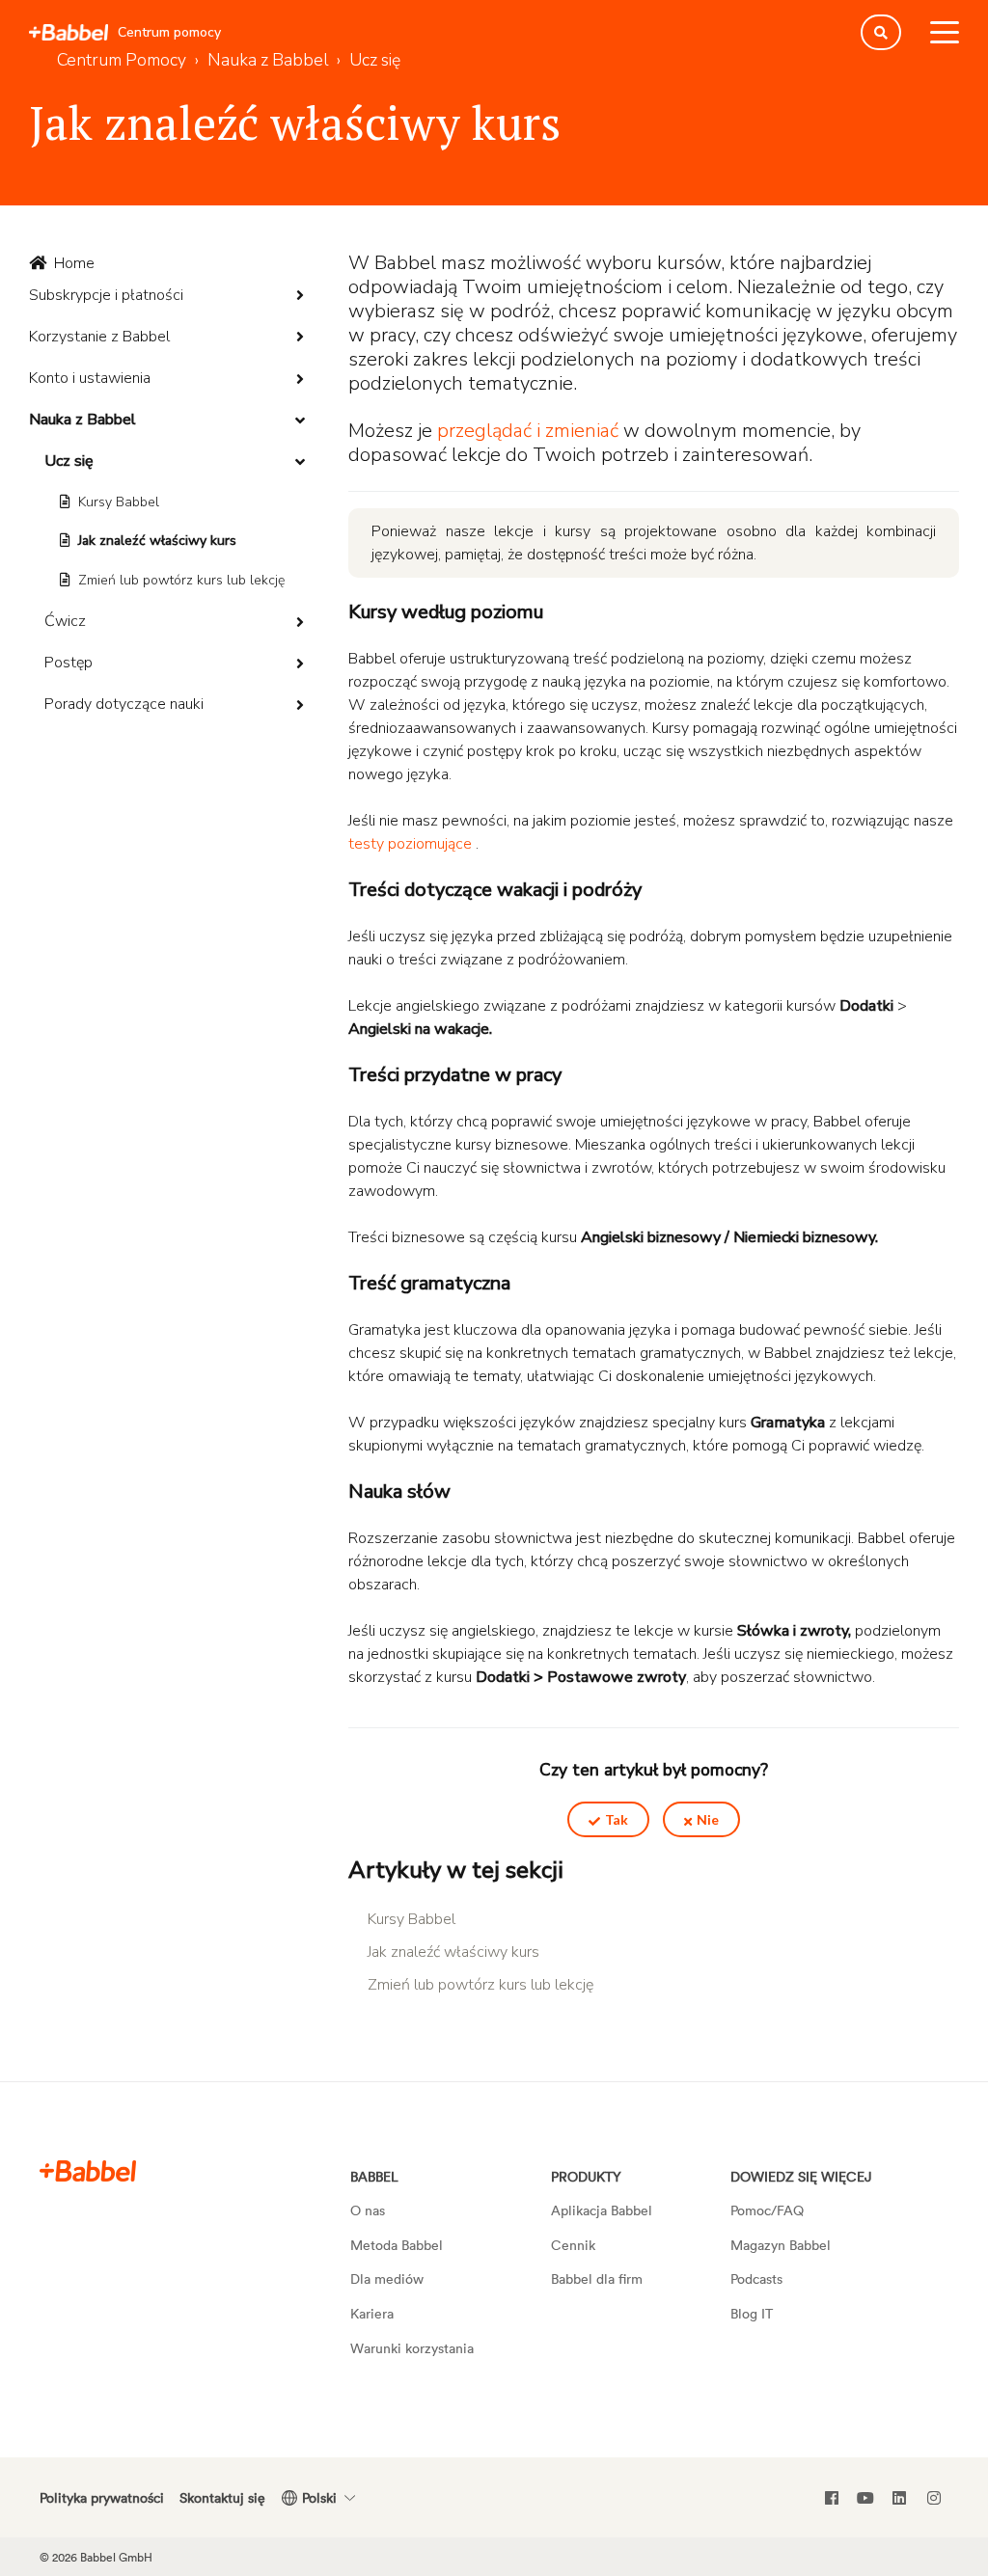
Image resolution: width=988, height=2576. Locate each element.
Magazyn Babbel (781, 2245)
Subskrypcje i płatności (106, 295)
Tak (617, 1819)
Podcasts (756, 2278)
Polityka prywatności (102, 2497)
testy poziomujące (410, 844)
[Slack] (88, 2170)
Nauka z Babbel (82, 420)
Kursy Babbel (119, 502)
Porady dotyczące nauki (124, 704)
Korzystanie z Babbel (99, 337)
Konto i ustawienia (90, 378)
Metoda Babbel (397, 2245)
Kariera (372, 2313)
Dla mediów (387, 2278)
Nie (708, 1819)
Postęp (69, 663)
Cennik (573, 2245)
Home (74, 263)
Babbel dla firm (597, 2278)
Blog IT (752, 2313)
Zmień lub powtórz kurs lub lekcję (181, 580)
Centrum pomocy (169, 32)
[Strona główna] (69, 33)
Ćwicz (65, 621)
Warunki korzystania (412, 2348)
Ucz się (69, 461)
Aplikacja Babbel (602, 2210)
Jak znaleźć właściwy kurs (157, 541)
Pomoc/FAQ (767, 2210)
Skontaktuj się (222, 2497)
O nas (368, 2210)
